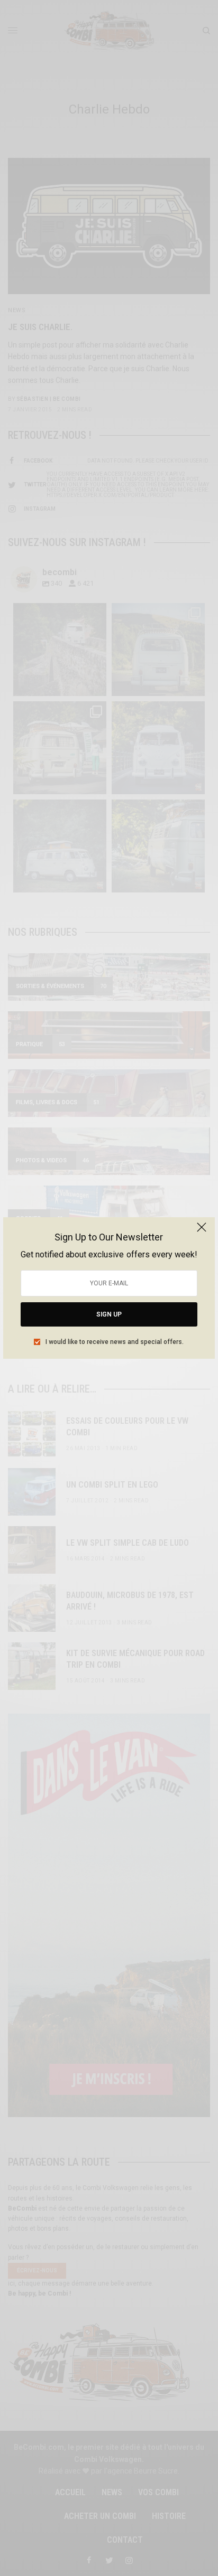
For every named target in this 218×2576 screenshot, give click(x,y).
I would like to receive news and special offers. (115, 1342)
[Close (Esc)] (202, 1231)
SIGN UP (109, 1314)
